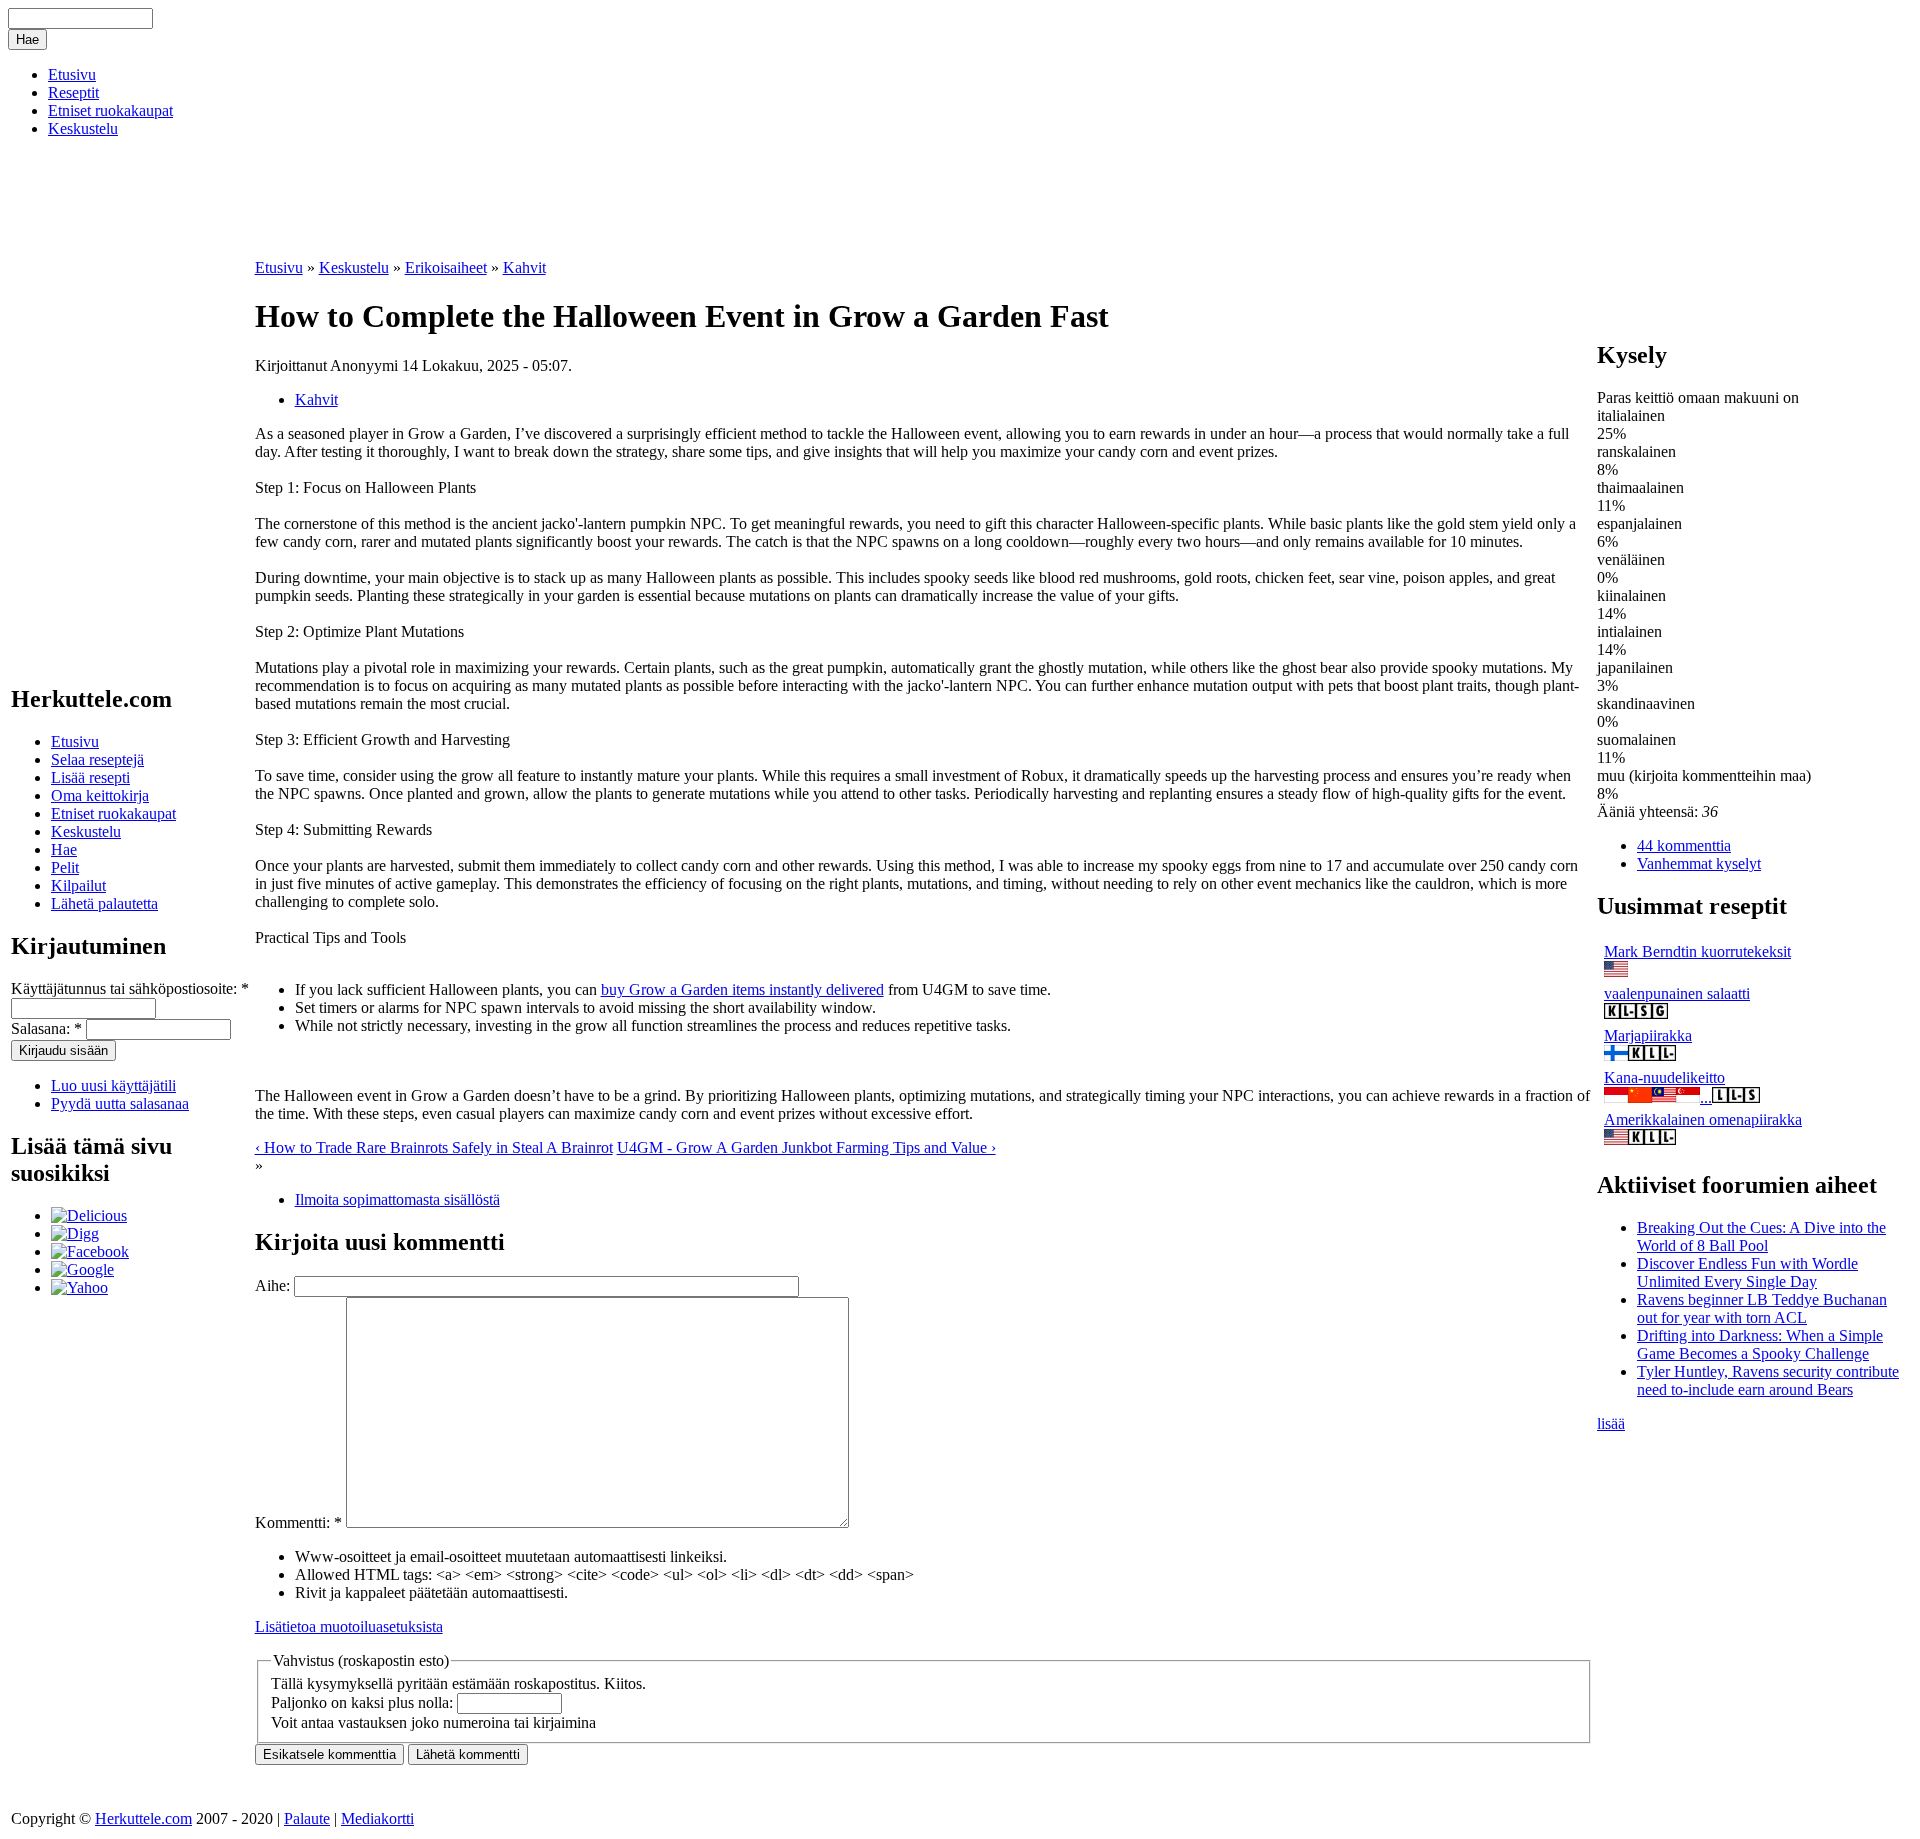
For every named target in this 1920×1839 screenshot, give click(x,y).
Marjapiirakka (1648, 1035)
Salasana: (46, 1028)
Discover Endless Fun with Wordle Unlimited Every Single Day (1747, 1272)
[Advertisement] (489, 225)
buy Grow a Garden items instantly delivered (742, 989)
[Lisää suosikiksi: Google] (82, 1269)
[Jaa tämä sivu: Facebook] (90, 1251)
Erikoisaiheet (446, 267)
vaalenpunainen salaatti (1677, 993)
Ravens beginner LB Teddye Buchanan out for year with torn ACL (1762, 1308)
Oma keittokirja (100, 795)
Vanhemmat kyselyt (1699, 863)
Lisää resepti (90, 777)
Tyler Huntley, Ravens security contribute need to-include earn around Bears (1768, 1380)
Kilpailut (78, 885)
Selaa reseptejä (97, 759)
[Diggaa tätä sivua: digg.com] (75, 1233)
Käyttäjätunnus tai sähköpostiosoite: (130, 988)
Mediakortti (377, 1818)
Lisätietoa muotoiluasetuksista (349, 1626)
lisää (1611, 1423)
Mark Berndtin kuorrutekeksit (1697, 951)
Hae (64, 849)
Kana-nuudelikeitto (1664, 1077)
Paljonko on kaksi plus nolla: (364, 1702)
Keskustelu (83, 128)
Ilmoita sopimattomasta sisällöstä (397, 1199)
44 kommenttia (1684, 845)
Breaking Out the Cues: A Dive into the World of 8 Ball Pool (1761, 1236)
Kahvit (524, 267)
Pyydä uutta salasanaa (120, 1103)
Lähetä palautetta (104, 903)
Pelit (65, 867)
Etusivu (72, 74)
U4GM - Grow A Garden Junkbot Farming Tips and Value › (806, 1147)
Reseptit (73, 92)
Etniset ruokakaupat (110, 110)
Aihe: (274, 1285)
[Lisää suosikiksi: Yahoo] (79, 1287)
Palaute (307, 1818)
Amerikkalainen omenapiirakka (1703, 1119)
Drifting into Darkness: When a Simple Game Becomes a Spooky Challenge (1760, 1344)
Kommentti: (298, 1522)
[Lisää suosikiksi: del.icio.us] (89, 1215)
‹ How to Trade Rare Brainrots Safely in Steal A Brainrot (434, 1147)
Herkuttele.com (143, 1818)
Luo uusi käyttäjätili (113, 1085)
